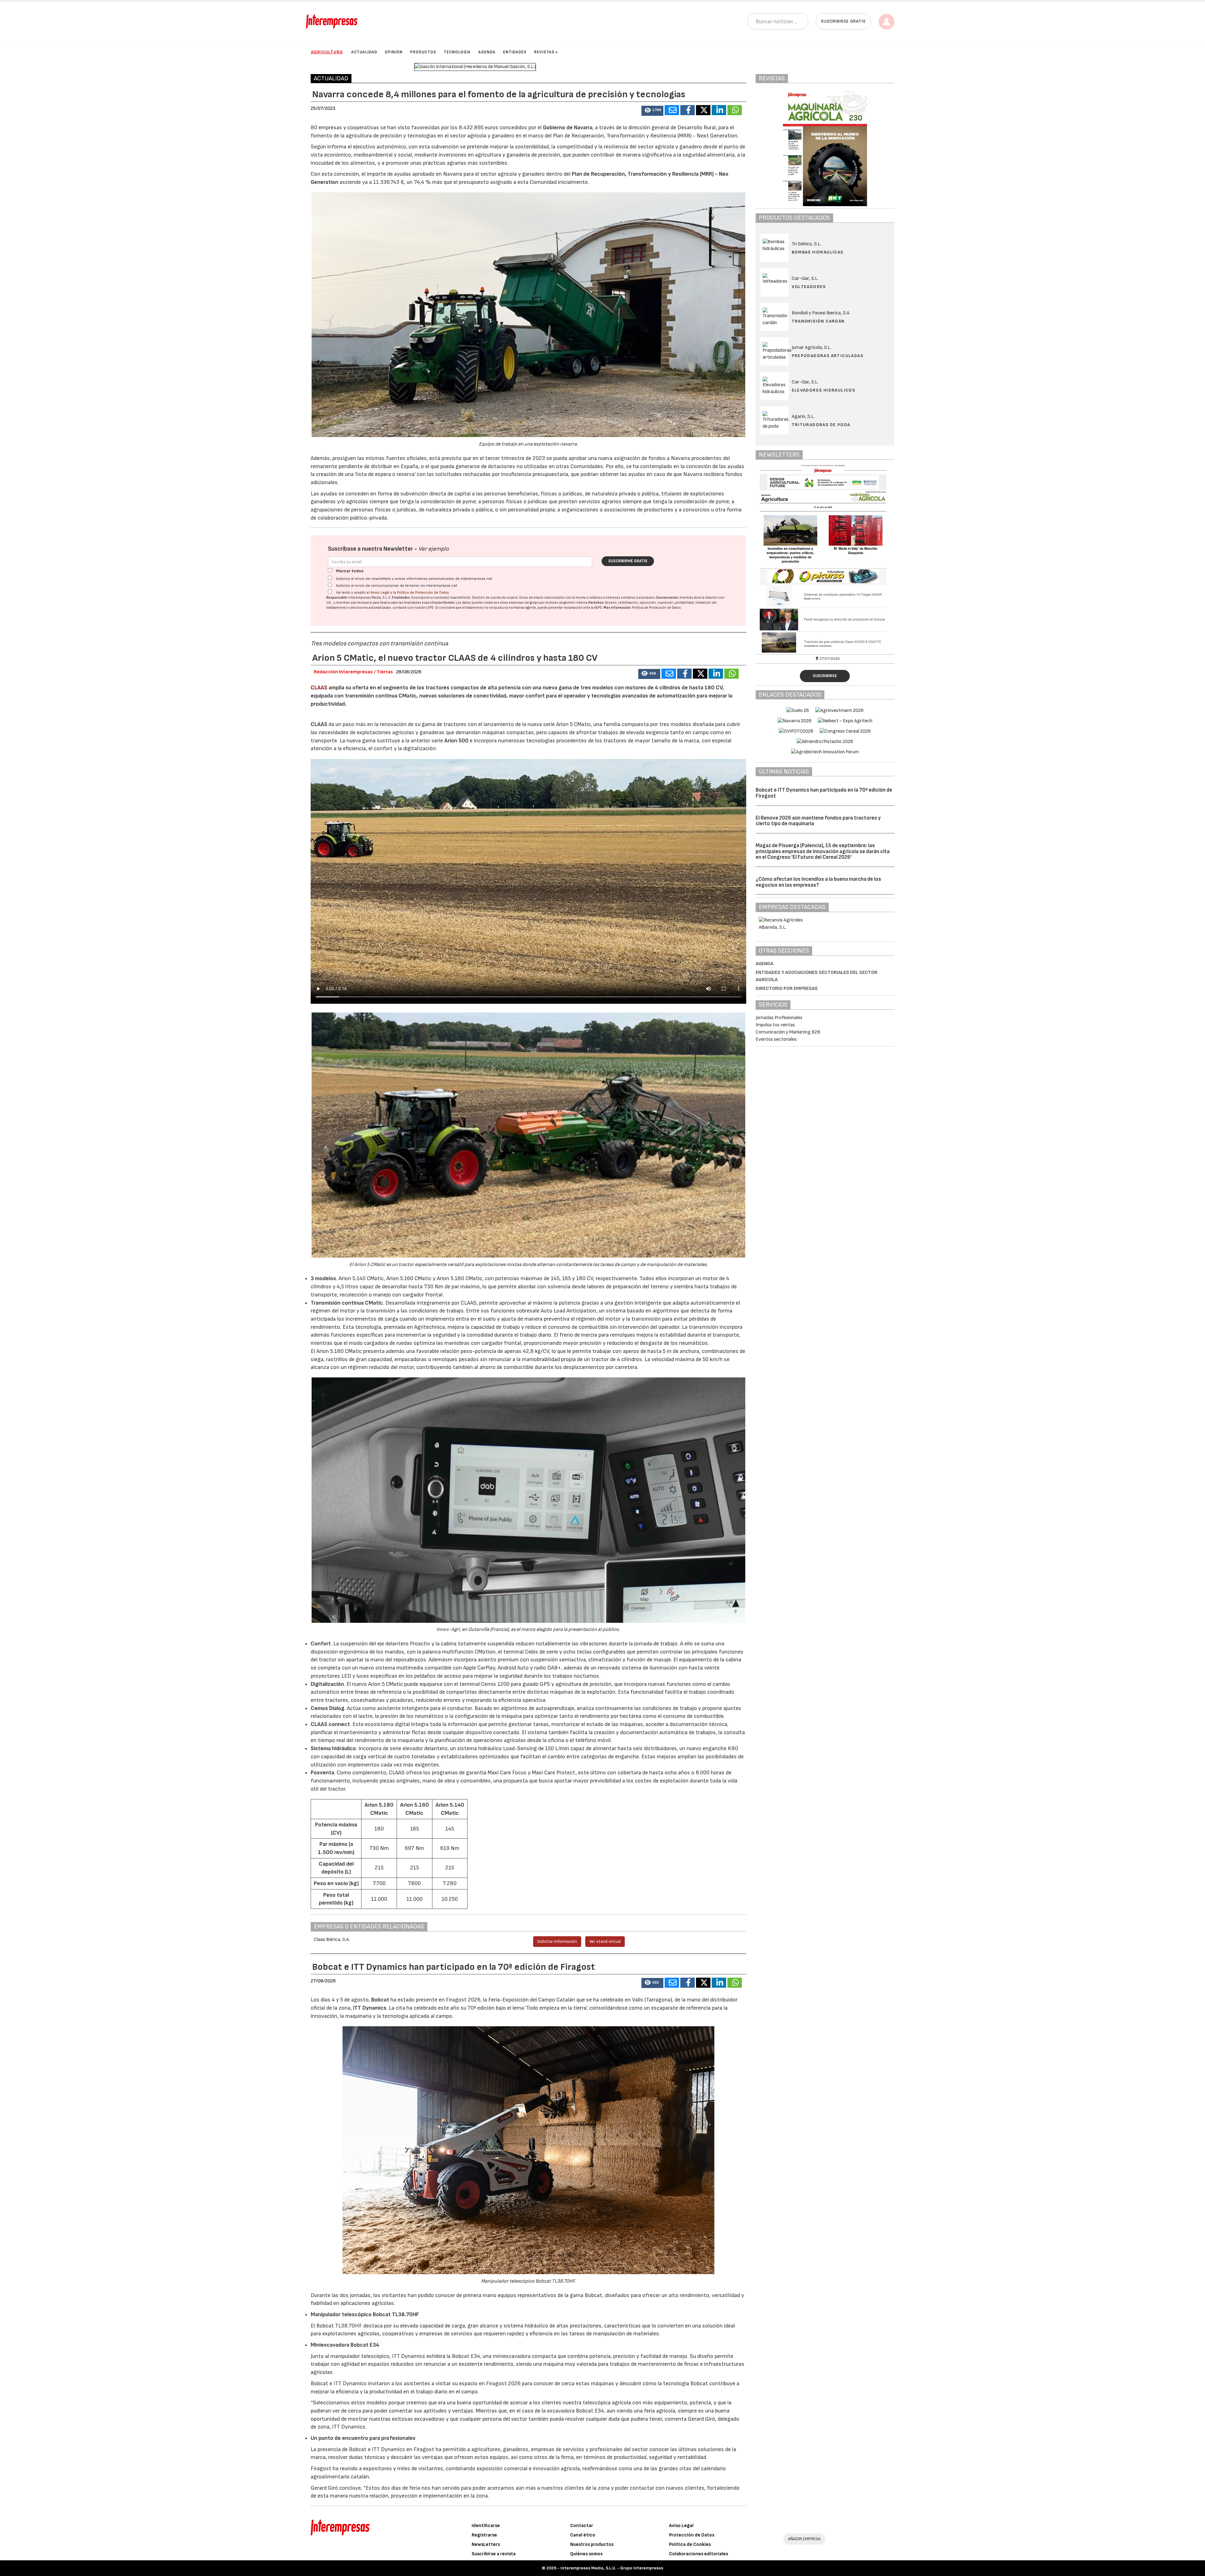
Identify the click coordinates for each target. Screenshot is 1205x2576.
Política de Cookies (690, 2544)
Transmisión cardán (818, 321)
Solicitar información (557, 1941)
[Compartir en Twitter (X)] (703, 110)
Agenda (487, 52)
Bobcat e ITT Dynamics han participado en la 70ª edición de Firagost (824, 793)
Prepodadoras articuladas (828, 356)
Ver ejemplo (434, 549)
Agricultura (327, 52)
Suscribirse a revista (494, 2554)
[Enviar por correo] (672, 110)
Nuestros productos (592, 2544)
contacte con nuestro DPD (413, 608)
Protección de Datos (692, 2535)
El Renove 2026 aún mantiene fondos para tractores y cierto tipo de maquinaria (818, 821)
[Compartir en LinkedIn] (719, 110)
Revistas (544, 52)
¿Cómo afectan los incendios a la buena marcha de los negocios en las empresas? (818, 882)
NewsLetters (486, 2544)
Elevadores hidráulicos (824, 390)
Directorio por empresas (787, 989)
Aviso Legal (380, 593)
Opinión (394, 52)
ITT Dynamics (370, 2008)
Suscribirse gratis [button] (843, 21)
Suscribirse (825, 676)
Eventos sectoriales (776, 1039)
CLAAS (319, 688)
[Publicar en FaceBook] (688, 110)
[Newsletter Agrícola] (825, 558)
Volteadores (809, 287)
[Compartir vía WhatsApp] (735, 110)
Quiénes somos (586, 2554)
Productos (423, 52)
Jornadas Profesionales (779, 1018)
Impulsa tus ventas (775, 1025)
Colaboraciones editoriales (699, 2554)
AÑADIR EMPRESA (804, 2539)
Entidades (515, 52)
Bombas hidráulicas (818, 252)
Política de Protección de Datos (423, 593)
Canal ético (583, 2535)
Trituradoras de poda (821, 425)
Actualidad (364, 52)
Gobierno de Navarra (568, 128)
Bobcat (380, 2000)
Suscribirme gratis (628, 561)
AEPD (598, 608)
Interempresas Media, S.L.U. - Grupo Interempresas (612, 2568)
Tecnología (457, 52)
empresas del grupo (524, 603)
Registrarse (484, 2535)
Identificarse (486, 2526)
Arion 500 (456, 741)
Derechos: (596, 603)
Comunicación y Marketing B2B (788, 1032)
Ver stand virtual (605, 1941)
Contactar (582, 2526)
